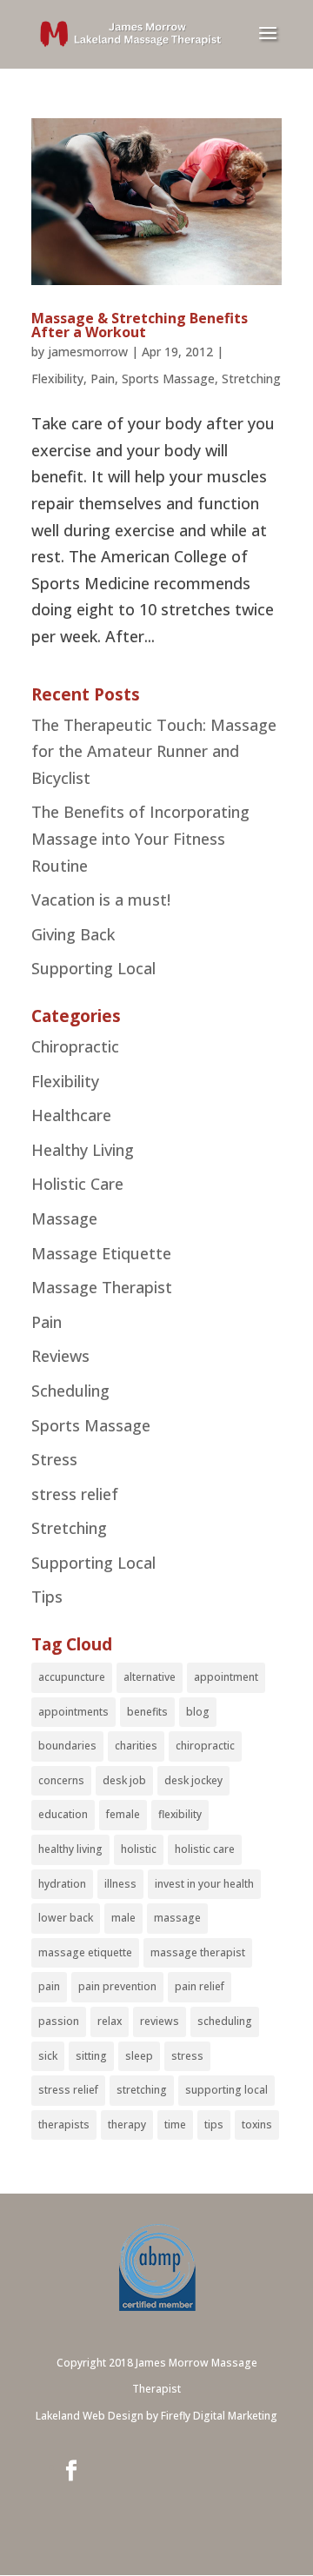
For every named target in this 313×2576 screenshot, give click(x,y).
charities (136, 1746)
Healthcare (71, 1115)
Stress (54, 1459)
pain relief (200, 1986)
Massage (64, 1218)
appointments (73, 1712)
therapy (127, 2125)
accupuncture (72, 1677)
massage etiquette (85, 1952)
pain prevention (117, 1986)
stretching (142, 2090)
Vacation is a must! (101, 900)
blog (198, 1712)
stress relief (75, 1494)
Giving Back (73, 934)
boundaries (67, 1746)
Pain (103, 378)
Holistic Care (77, 1184)
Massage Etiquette (101, 1253)
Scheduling (70, 1391)
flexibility (180, 1814)
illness (120, 1884)
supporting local (226, 2090)
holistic (139, 1849)
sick (48, 2056)
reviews (160, 2021)
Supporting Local (93, 968)
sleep (139, 2056)
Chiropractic (75, 1046)
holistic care (205, 1849)
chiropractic (205, 1746)
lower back (66, 1918)
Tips (47, 1597)
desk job (124, 1780)
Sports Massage (168, 378)
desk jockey (193, 1780)
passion (59, 2021)
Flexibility (57, 378)
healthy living (70, 1849)
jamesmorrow (88, 352)
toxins (257, 2125)
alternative (150, 1677)
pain (49, 1986)
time (175, 2125)
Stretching (251, 378)
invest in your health (204, 1884)
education (63, 1814)
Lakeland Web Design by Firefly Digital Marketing (156, 2416)
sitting (91, 2056)
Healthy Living (83, 1150)
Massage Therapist (102, 1287)
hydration (62, 1884)
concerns (61, 1780)
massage (177, 1918)
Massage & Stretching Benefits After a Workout (140, 325)
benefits (147, 1712)
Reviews (60, 1356)
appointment (226, 1677)
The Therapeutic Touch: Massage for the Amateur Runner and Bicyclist (154, 751)
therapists (64, 2125)
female (123, 1814)
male (123, 1918)
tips (214, 2125)
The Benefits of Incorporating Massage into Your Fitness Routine (140, 838)
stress (187, 2056)
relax (110, 2021)
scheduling (225, 2021)
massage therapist (198, 1952)
